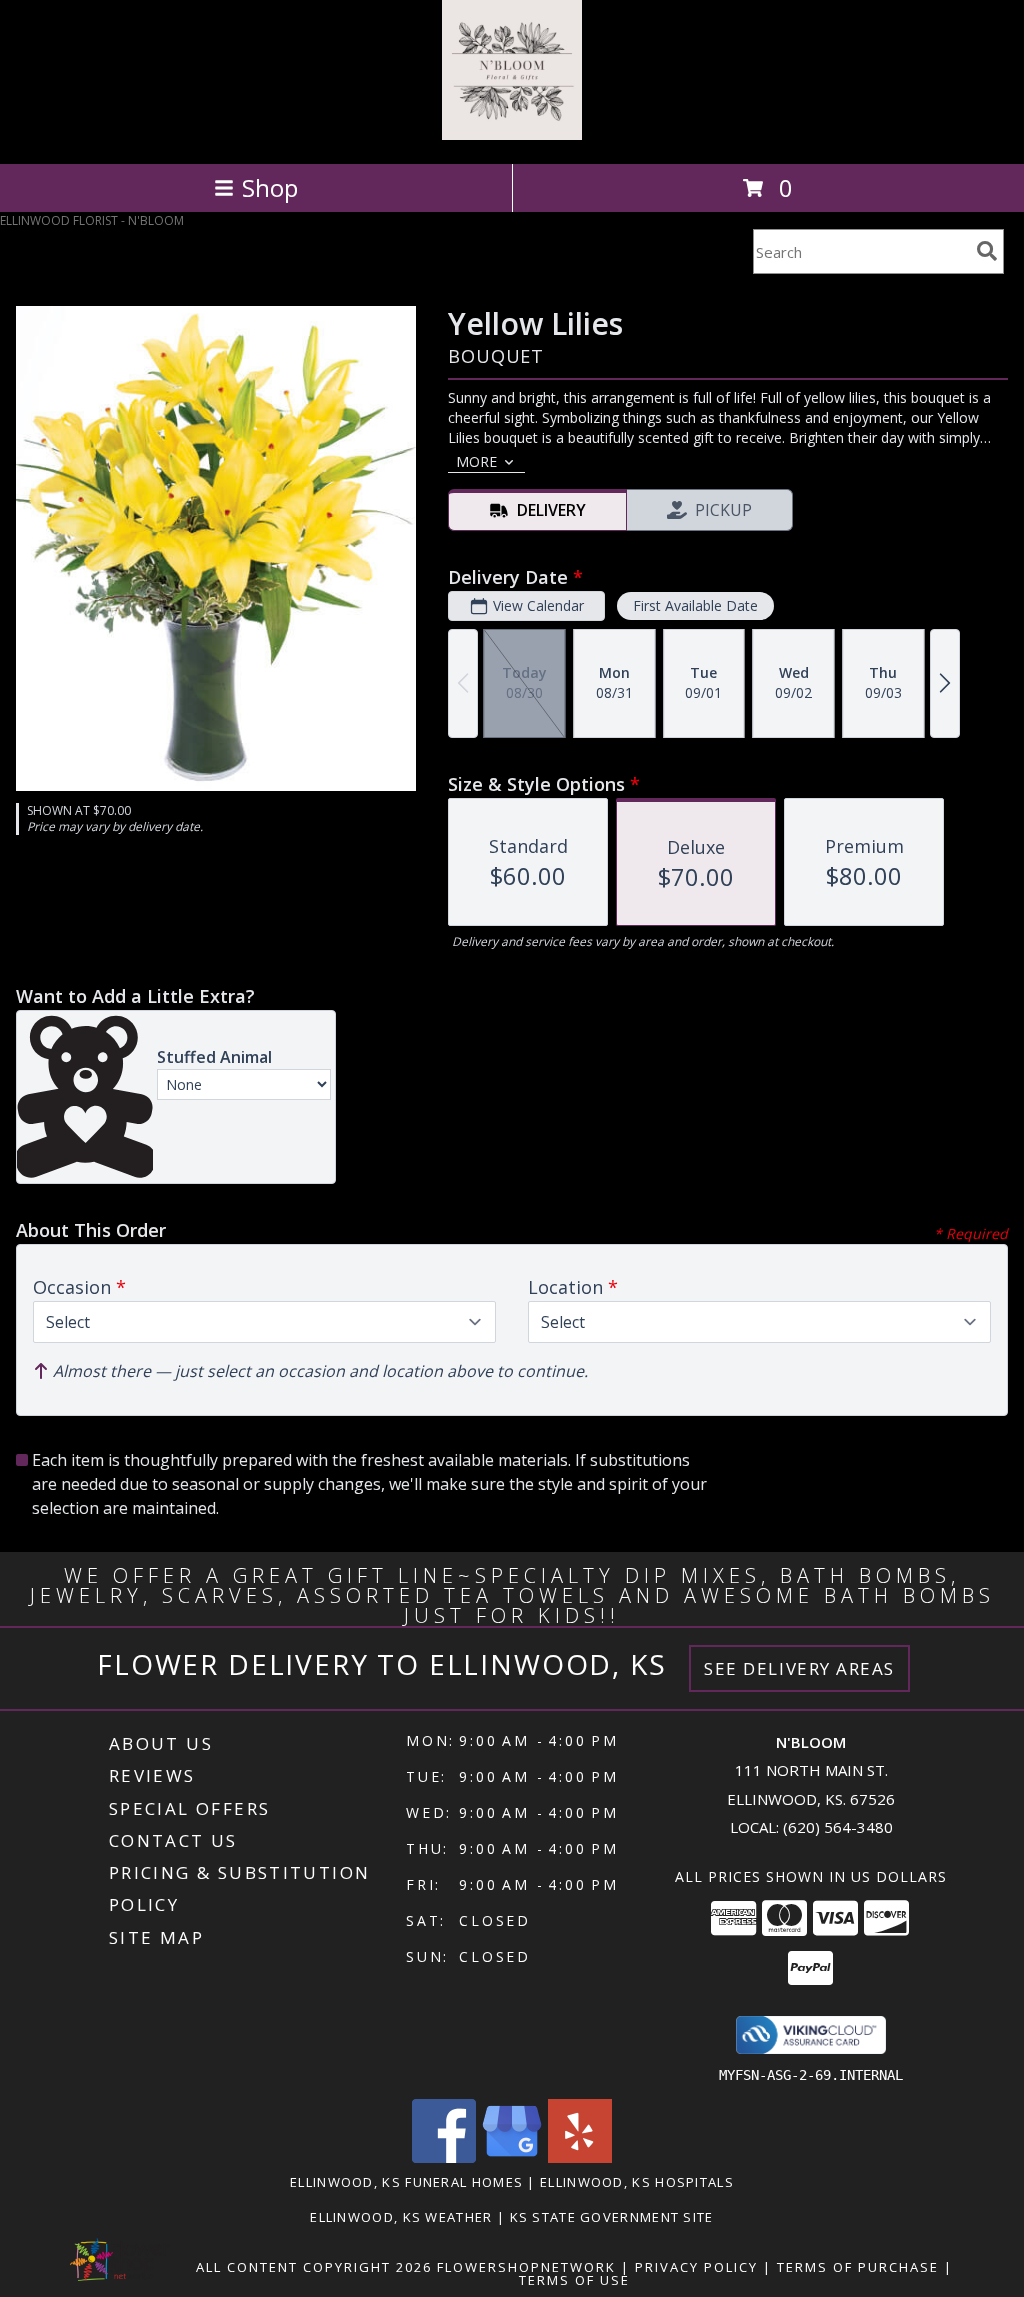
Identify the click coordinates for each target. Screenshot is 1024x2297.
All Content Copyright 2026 (314, 2267)
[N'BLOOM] (512, 134)
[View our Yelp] (580, 2157)
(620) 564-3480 (838, 1827)
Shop (270, 187)
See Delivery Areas (799, 1668)
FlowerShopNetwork (526, 2267)
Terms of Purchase (858, 2267)
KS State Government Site (612, 2217)
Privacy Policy (696, 2267)
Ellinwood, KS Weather (401, 2217)
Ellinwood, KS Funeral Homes (406, 2182)
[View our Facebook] (444, 2157)
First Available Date (695, 605)
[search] (987, 251)
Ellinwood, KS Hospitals (637, 2182)
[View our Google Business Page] (512, 2157)
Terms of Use (574, 2280)
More (476, 461)
